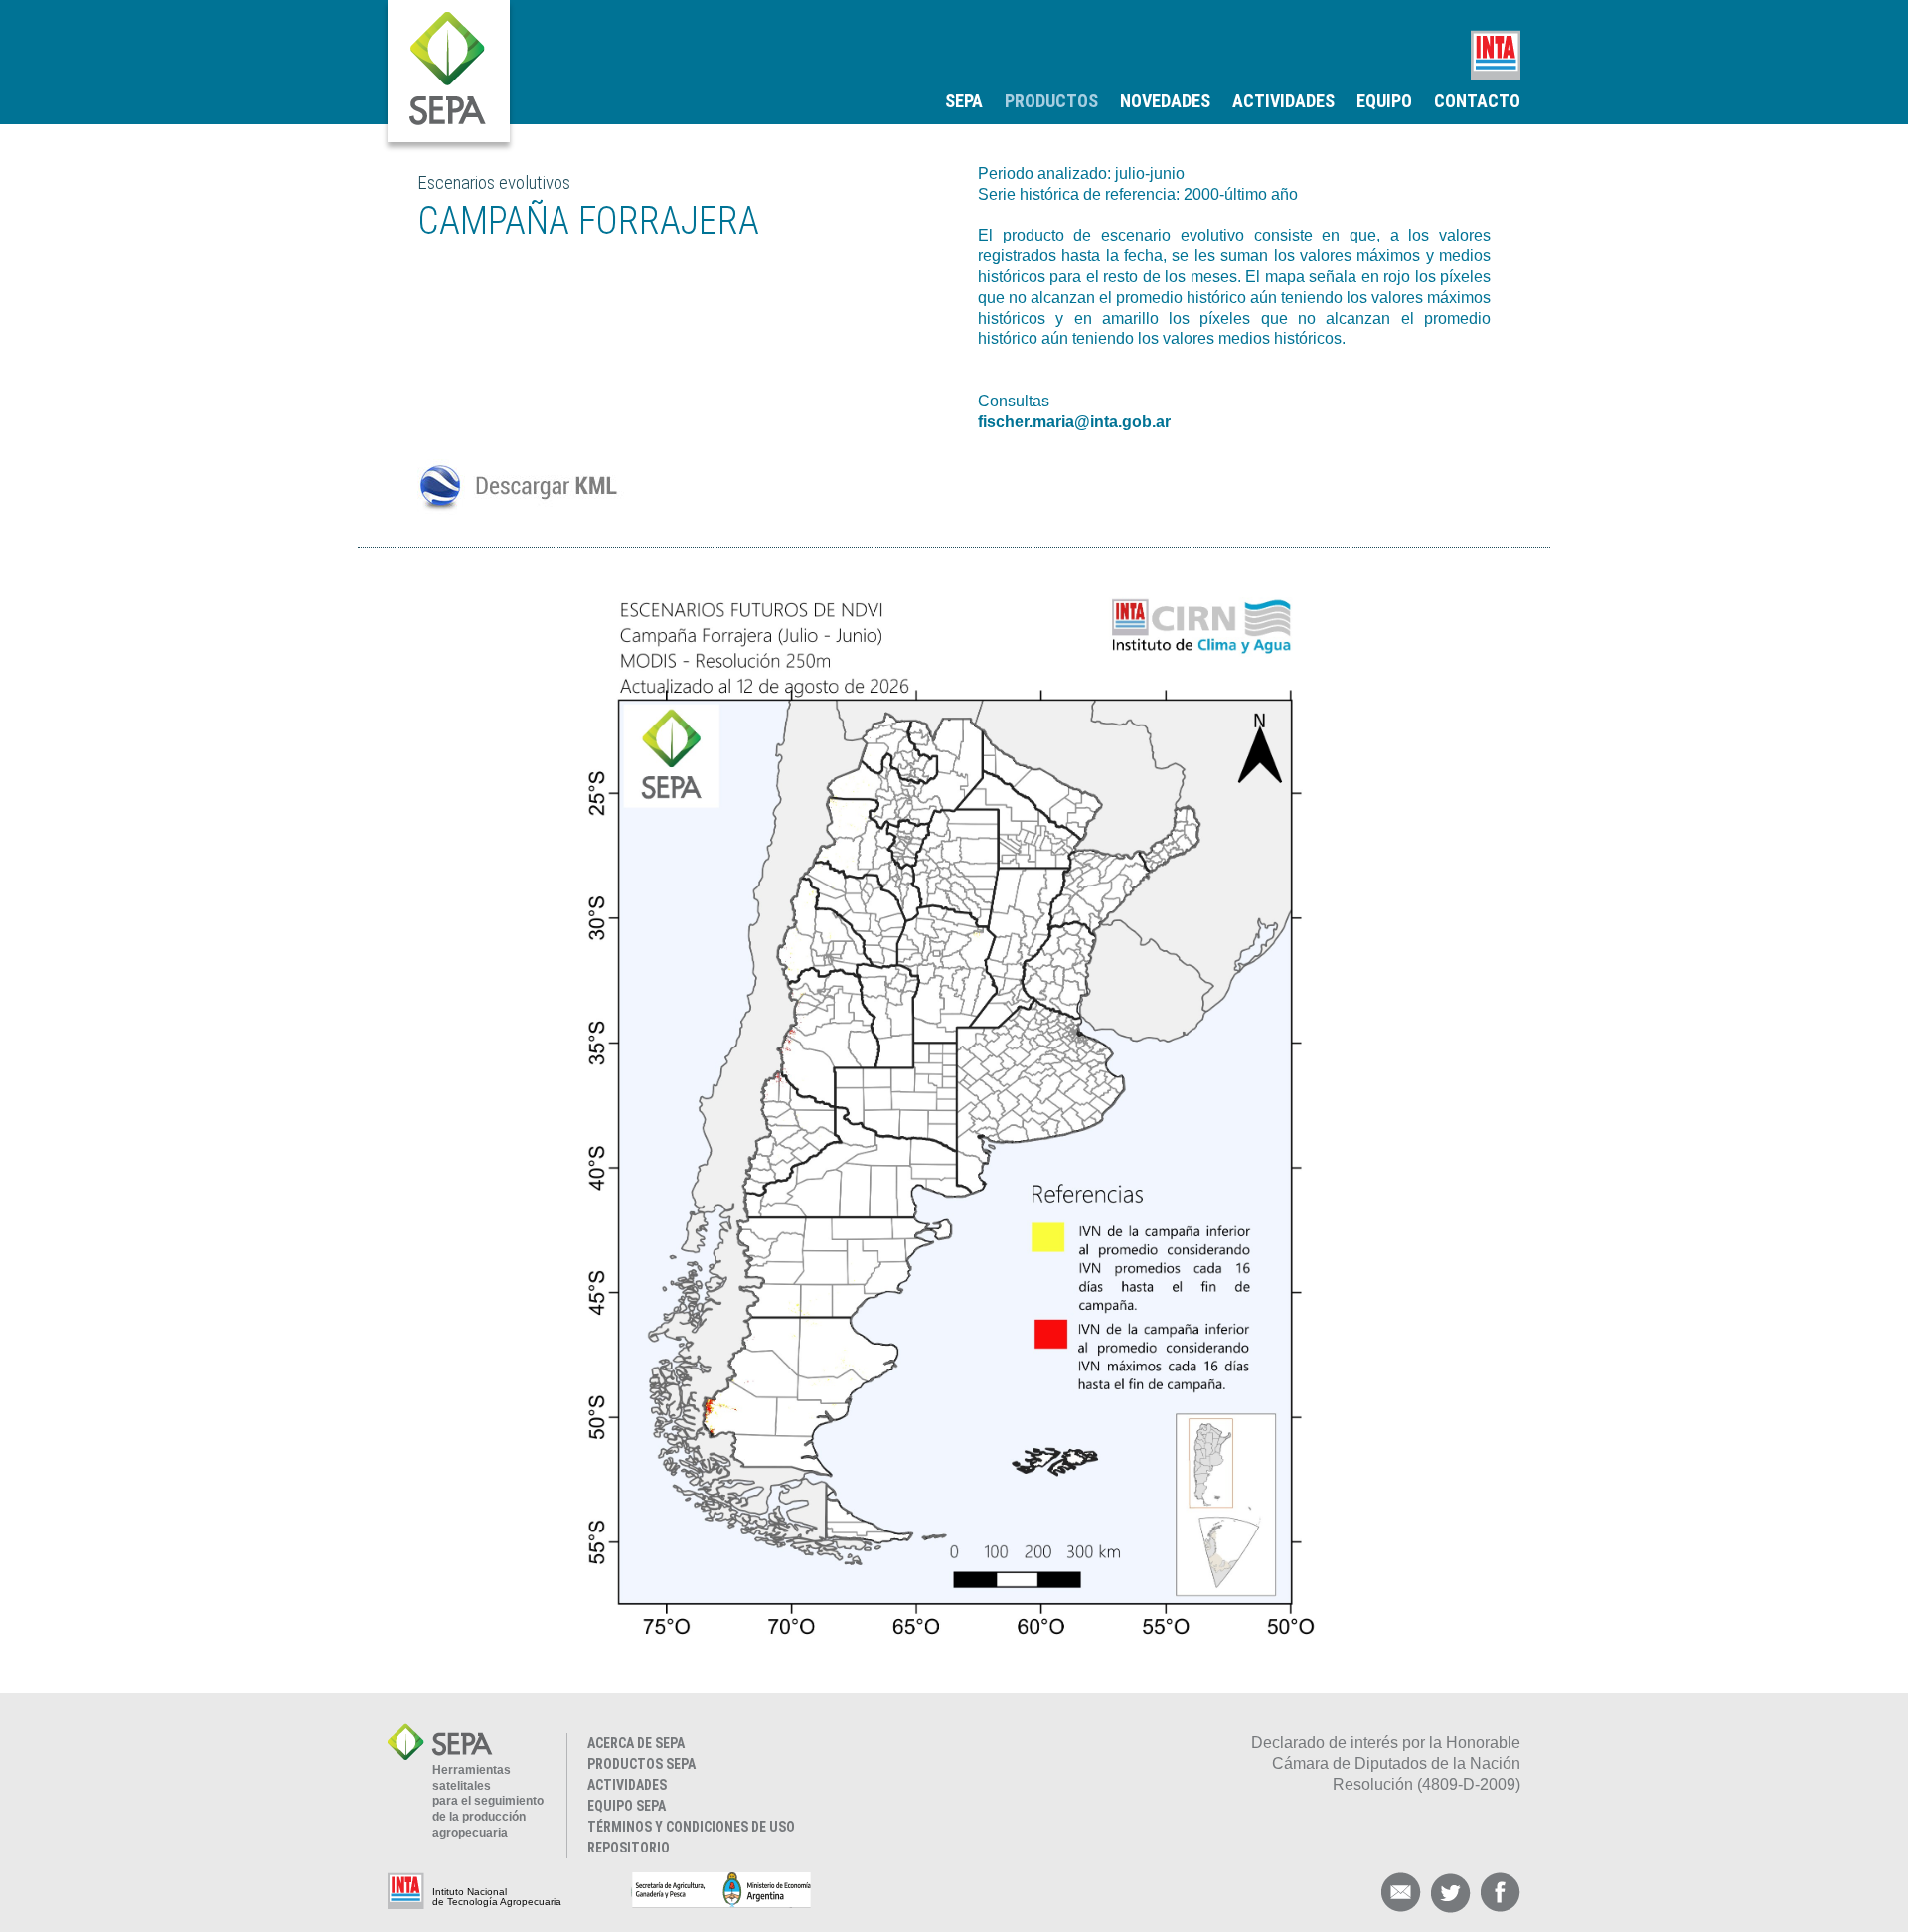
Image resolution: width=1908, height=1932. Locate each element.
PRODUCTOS (1051, 101)
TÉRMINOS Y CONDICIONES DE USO (691, 1827)
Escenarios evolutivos (494, 182)
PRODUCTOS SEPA (641, 1764)
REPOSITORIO (629, 1848)
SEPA (964, 101)
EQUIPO (1384, 101)
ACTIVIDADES (1283, 101)
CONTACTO (1477, 101)
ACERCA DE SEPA (636, 1743)
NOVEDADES (1165, 101)
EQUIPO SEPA (627, 1806)
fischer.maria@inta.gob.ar (1074, 422)
